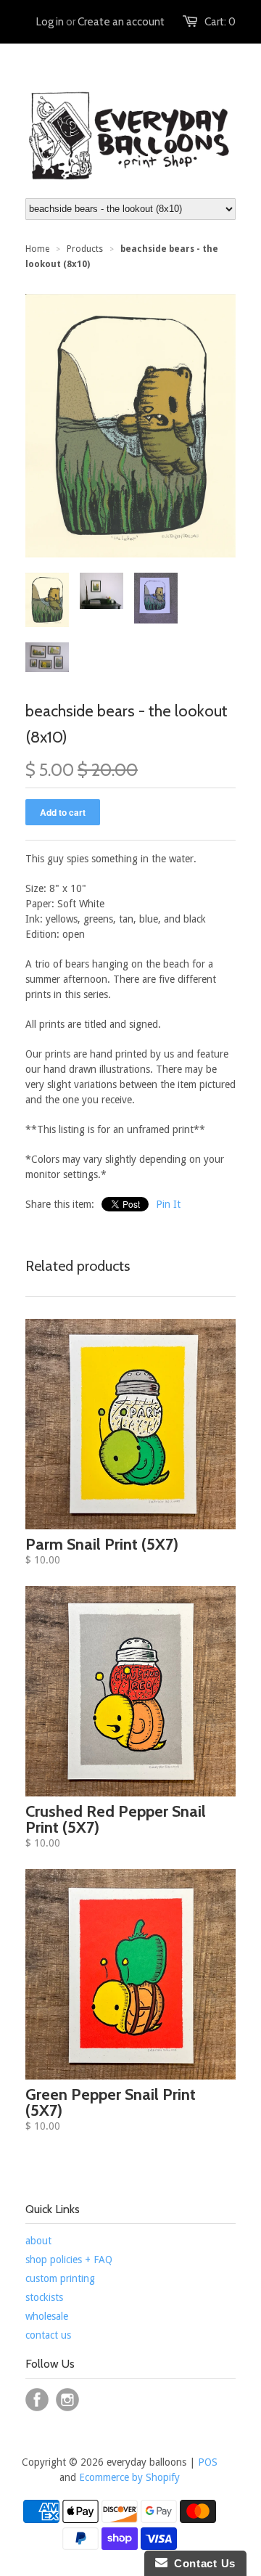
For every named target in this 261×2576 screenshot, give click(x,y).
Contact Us (202, 2563)
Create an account (121, 22)
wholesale (47, 2316)
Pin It (168, 1204)
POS (208, 2462)
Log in (50, 22)
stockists (44, 2297)
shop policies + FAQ (69, 2260)
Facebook (37, 2400)
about (38, 2241)
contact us (48, 2335)
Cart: (220, 22)
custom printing (60, 2278)
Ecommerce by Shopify (129, 2477)
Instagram (67, 2400)
